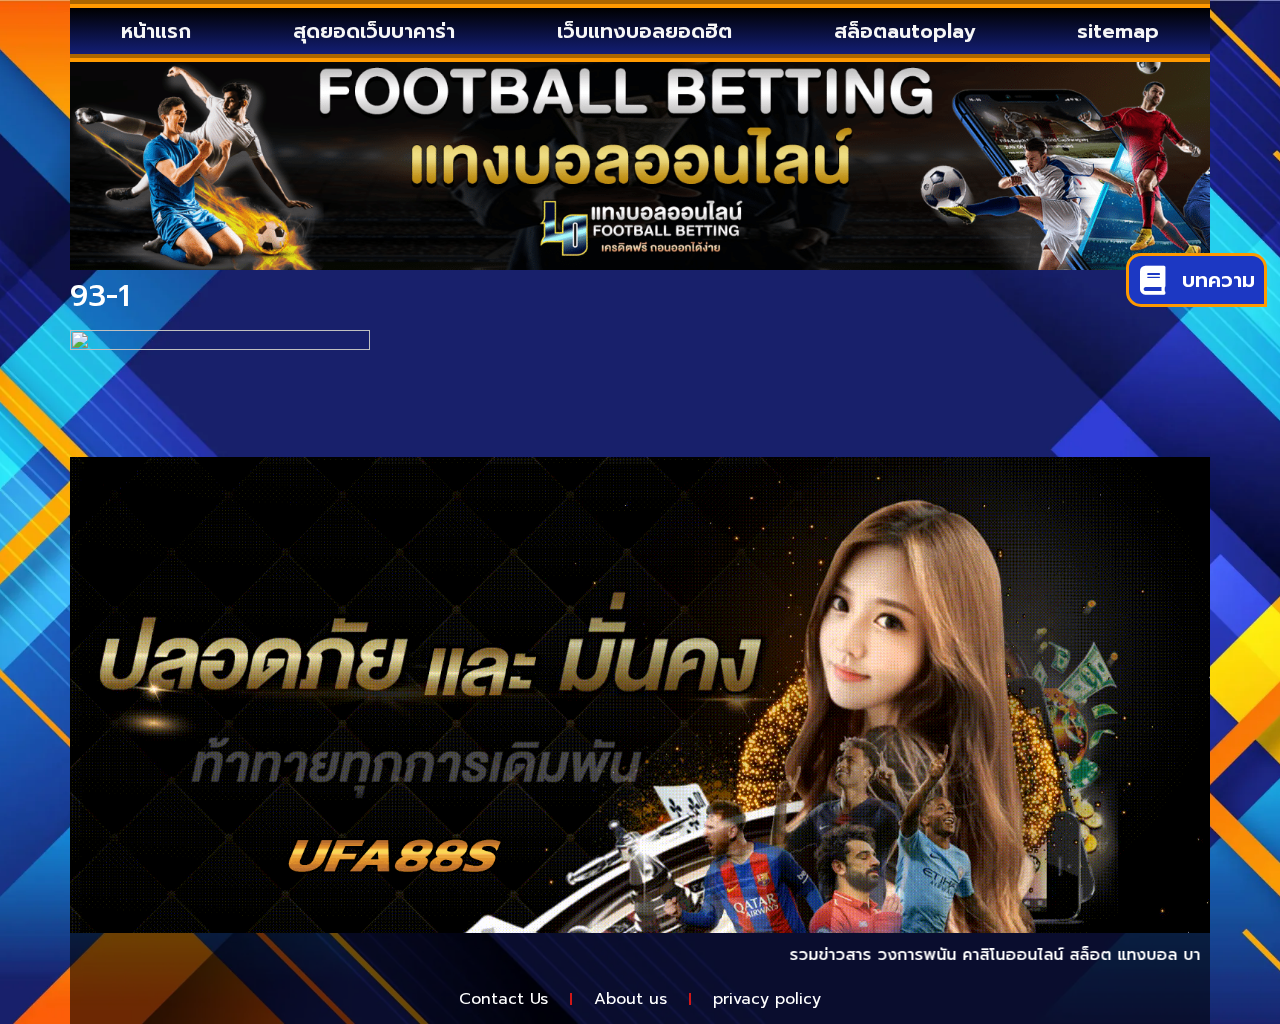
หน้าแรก (156, 31)
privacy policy (767, 999)
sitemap (1118, 31)
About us (630, 999)
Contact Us (503, 999)
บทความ (1218, 280)
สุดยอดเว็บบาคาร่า (374, 31)
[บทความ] (1152, 280)
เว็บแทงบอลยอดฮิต (644, 31)
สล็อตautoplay (904, 31)
